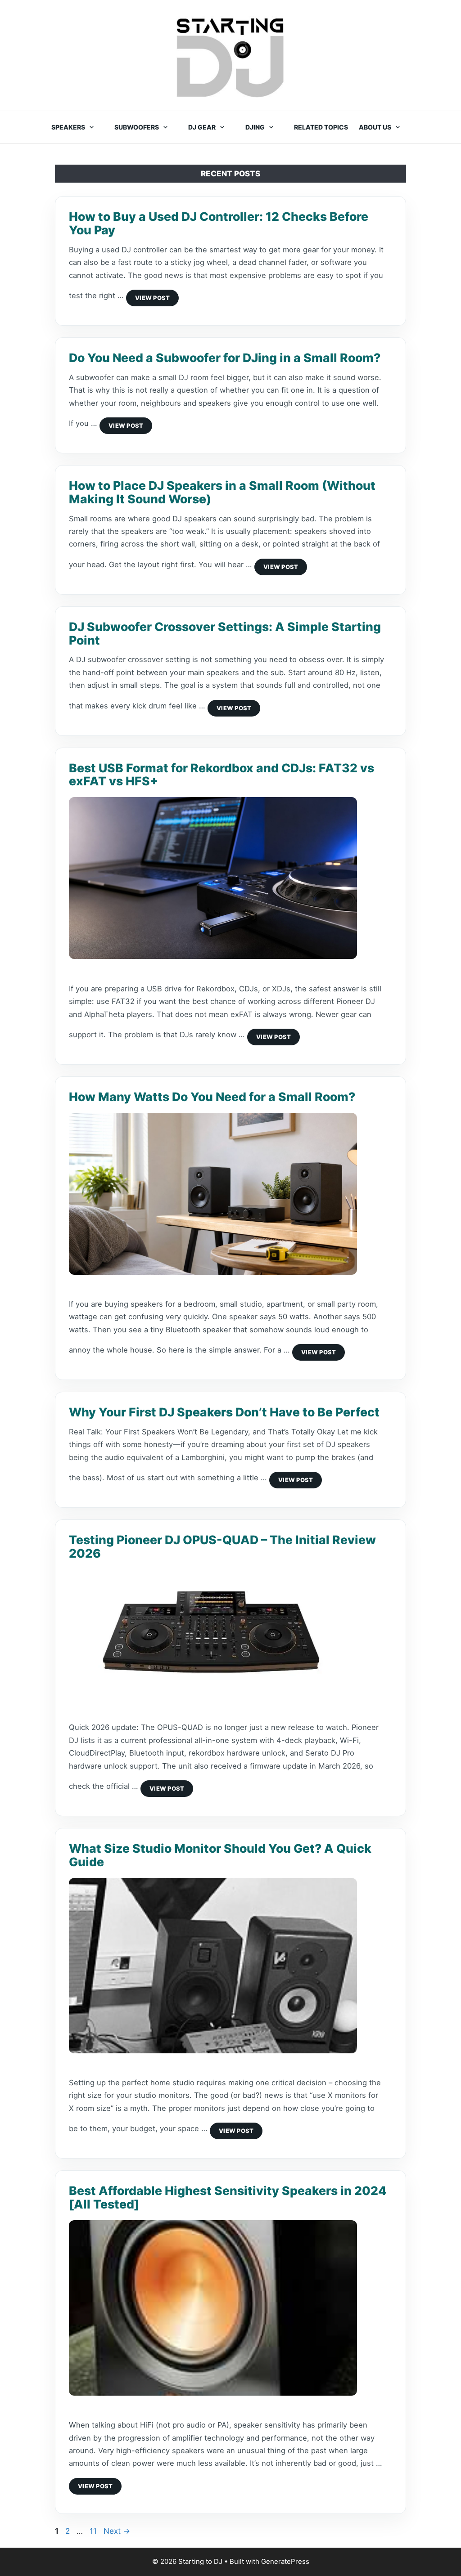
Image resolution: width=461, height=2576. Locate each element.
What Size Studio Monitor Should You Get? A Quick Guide (220, 1855)
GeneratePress (285, 2561)
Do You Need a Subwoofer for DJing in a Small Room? (225, 358)
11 (94, 2531)
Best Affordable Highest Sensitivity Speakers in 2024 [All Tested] (228, 2197)
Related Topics (321, 127)
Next (117, 2531)
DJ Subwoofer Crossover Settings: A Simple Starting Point (225, 633)
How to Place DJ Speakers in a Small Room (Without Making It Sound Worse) (222, 492)
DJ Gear (202, 127)
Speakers (68, 127)
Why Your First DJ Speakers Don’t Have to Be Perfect (224, 1412)
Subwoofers (137, 127)
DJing (255, 127)
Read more (152, 298)
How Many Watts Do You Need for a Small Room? (212, 1097)
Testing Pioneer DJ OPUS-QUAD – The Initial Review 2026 (222, 1546)
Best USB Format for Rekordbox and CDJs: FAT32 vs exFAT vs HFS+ (221, 775)
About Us (375, 127)
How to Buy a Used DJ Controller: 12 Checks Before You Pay (219, 223)
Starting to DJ (230, 57)
